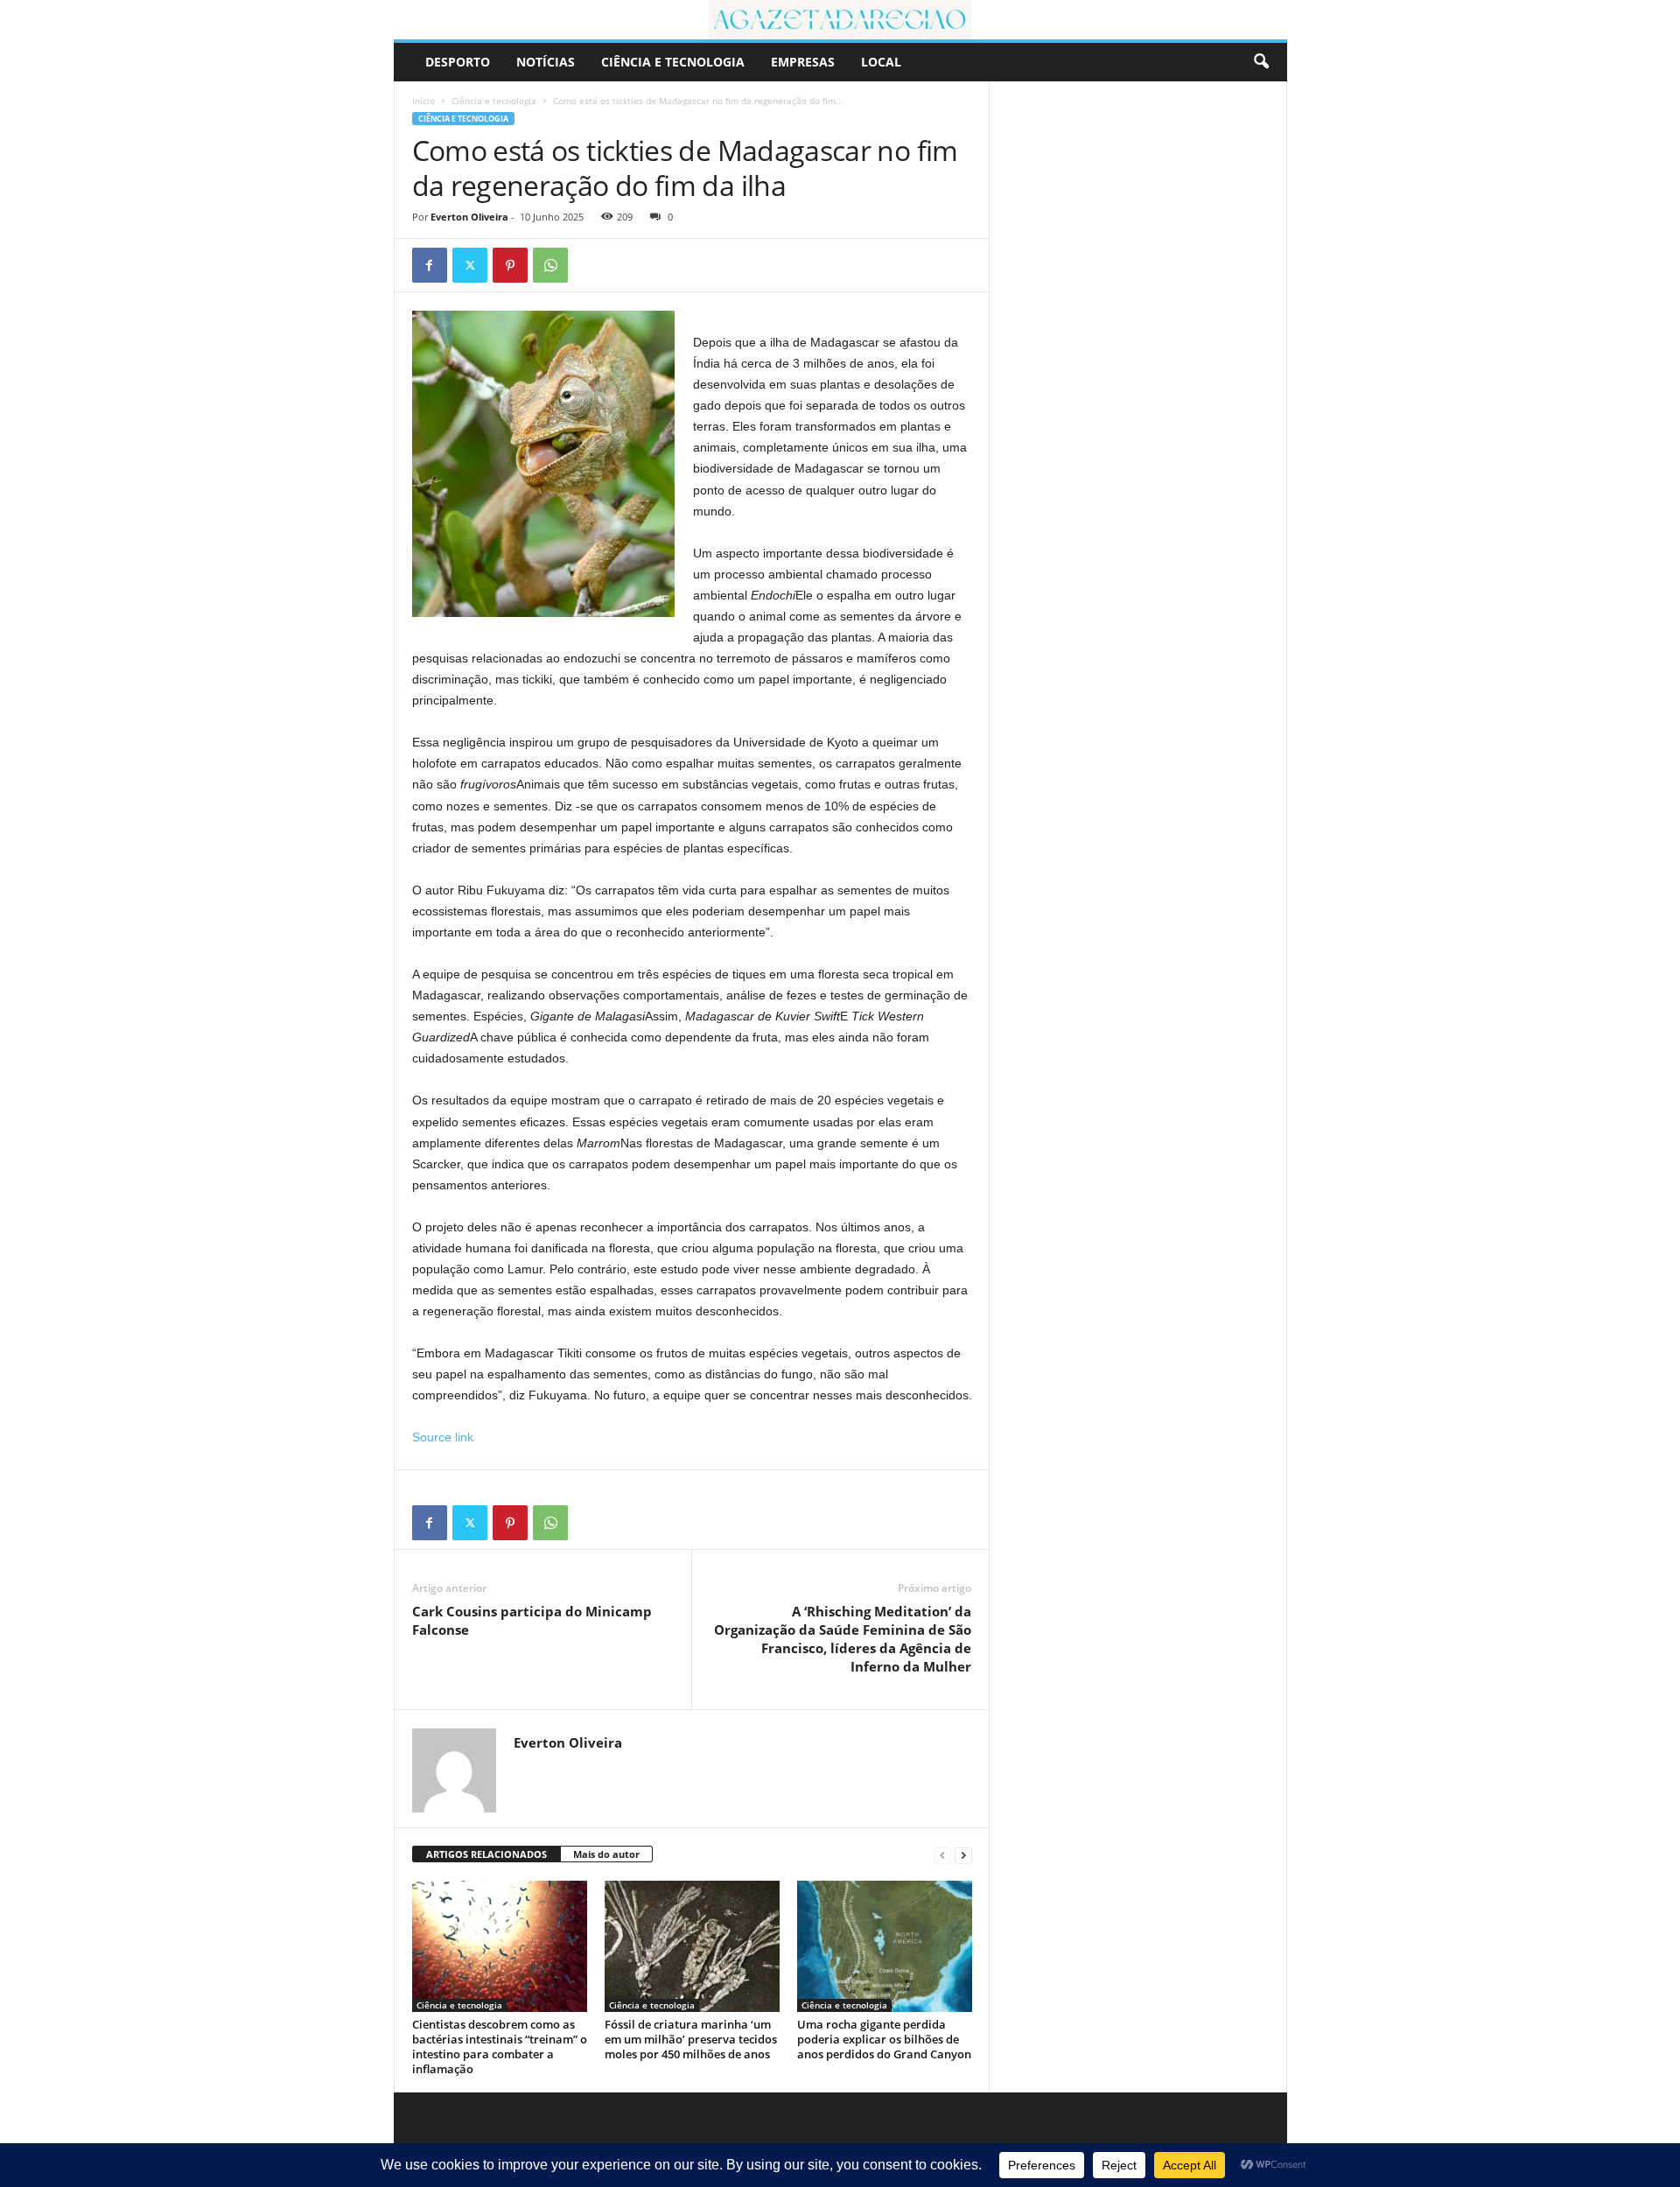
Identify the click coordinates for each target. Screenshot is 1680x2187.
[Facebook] (430, 265)
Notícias (546, 62)
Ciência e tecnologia (673, 62)
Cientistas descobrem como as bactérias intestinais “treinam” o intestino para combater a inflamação (500, 2047)
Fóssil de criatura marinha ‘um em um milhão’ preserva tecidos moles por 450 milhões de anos (691, 2039)
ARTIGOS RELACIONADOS (486, 1854)
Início (423, 101)
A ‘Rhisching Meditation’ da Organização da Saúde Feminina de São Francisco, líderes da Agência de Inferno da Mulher (843, 1639)
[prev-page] (942, 1855)
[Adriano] (840, 20)
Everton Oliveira (469, 217)
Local (881, 62)
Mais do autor (606, 1854)
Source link (443, 1437)
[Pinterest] (510, 265)
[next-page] (963, 1855)
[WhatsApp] (550, 265)
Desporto (458, 62)
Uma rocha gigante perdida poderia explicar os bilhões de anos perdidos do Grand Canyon (884, 2039)
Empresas (803, 62)
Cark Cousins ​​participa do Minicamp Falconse (532, 1620)
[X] (470, 265)
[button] (1261, 62)
